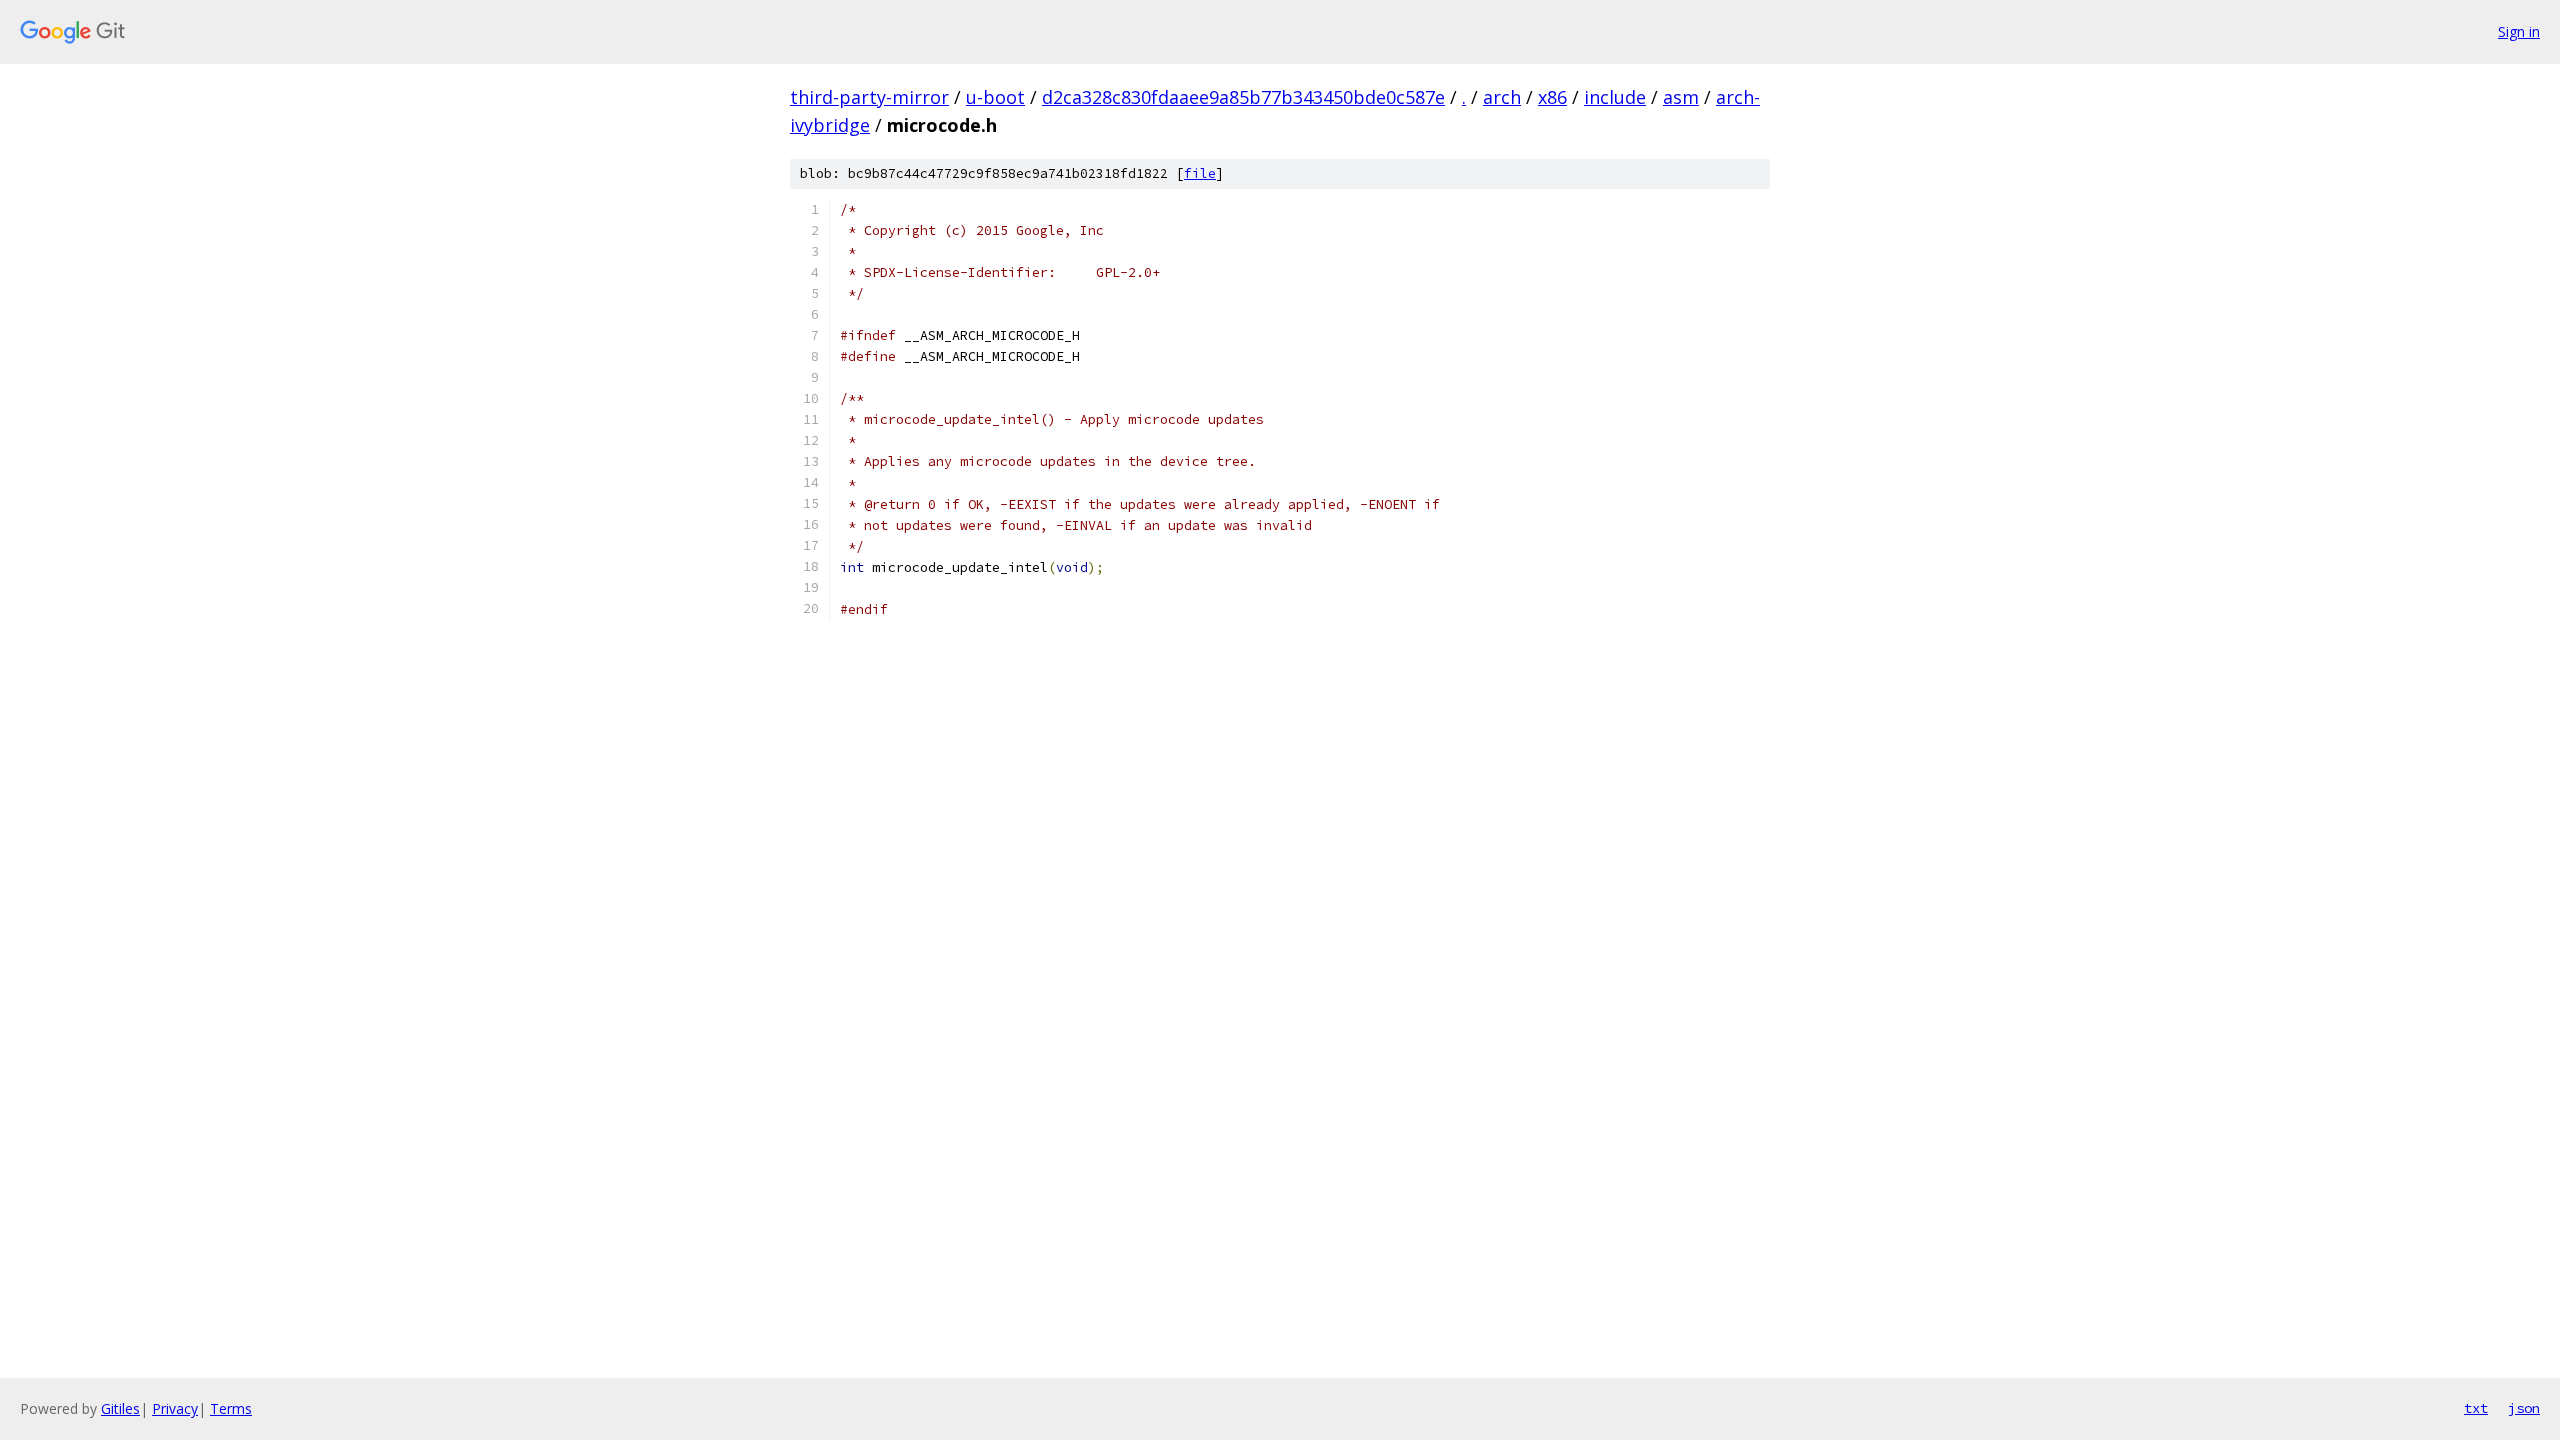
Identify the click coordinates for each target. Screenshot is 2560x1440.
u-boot (995, 97)
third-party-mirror (869, 97)
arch (1502, 97)
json (2524, 1408)
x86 (1552, 97)
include (1615, 97)
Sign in (2519, 31)
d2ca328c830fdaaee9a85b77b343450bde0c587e (1243, 97)
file (1200, 173)
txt (2476, 1408)
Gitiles (120, 1408)
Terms (231, 1408)
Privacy (175, 1408)
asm (1681, 97)
